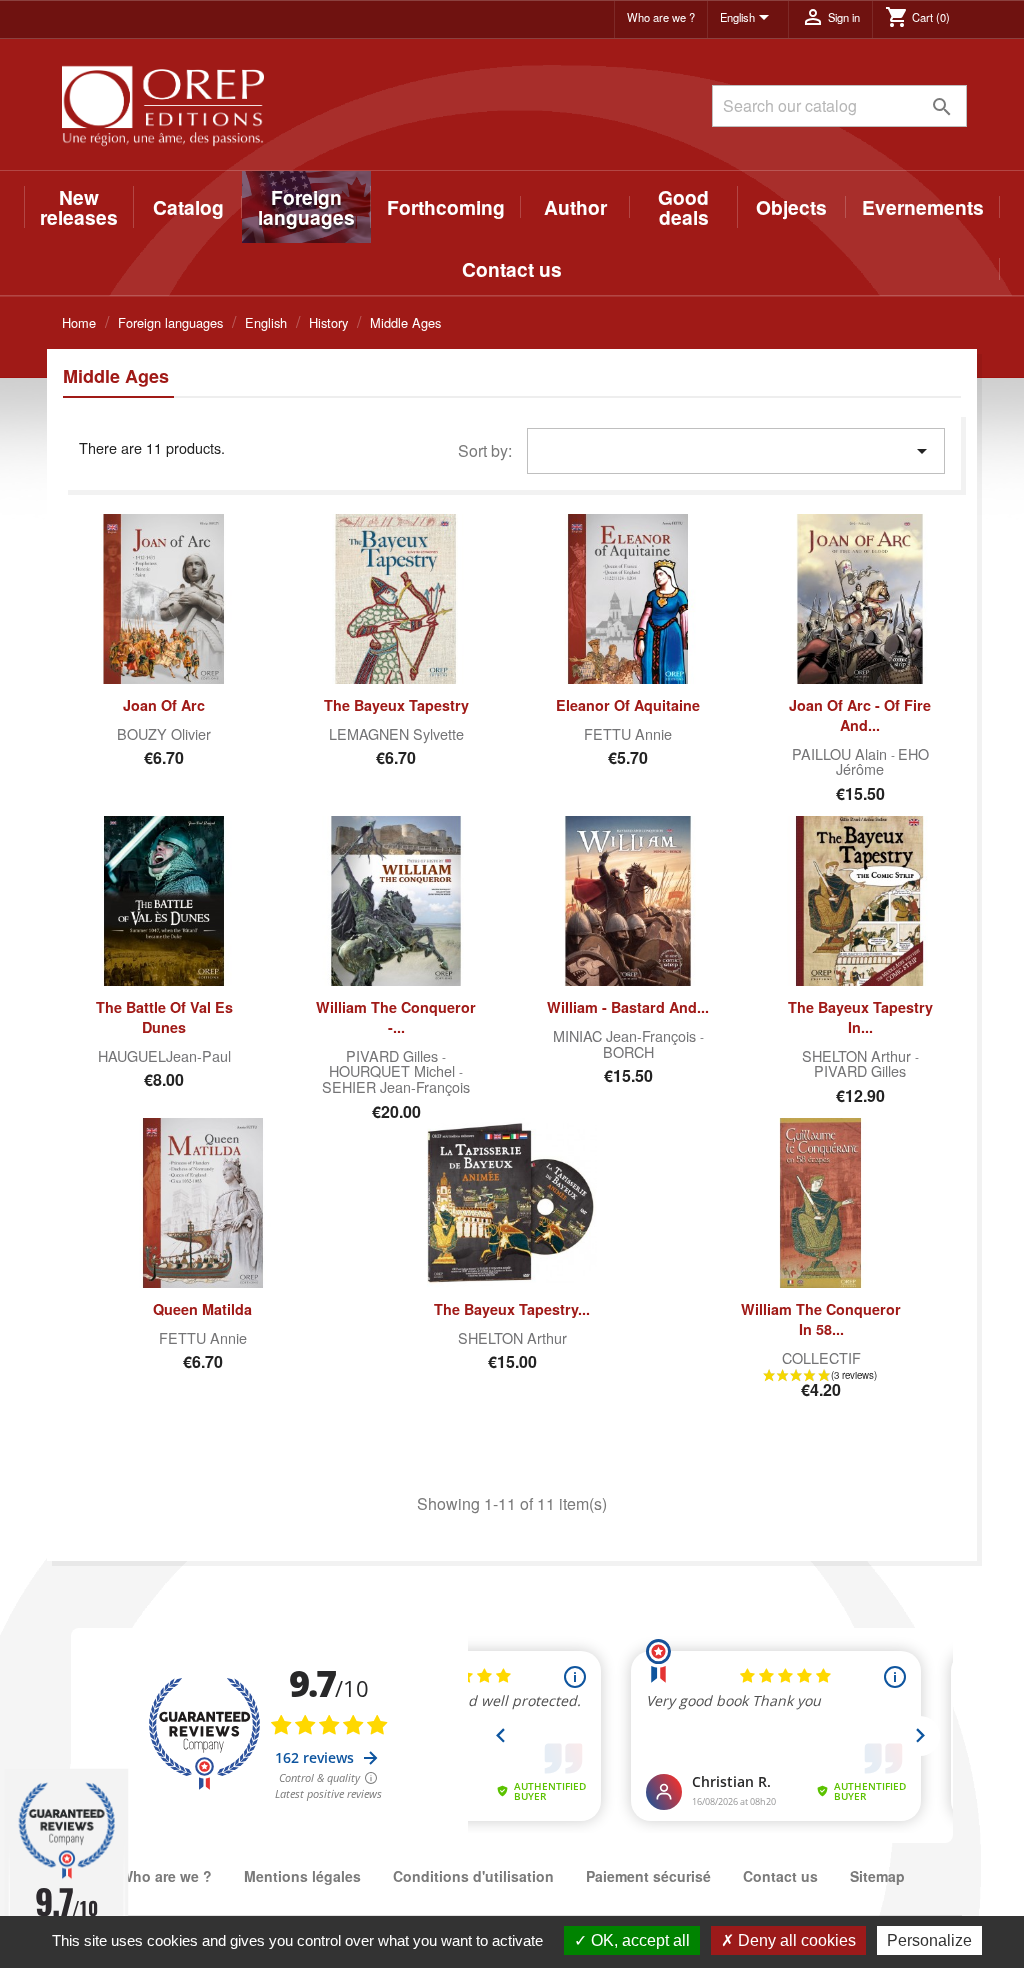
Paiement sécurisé (648, 1876)
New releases (79, 207)
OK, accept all (638, 1940)
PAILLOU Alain (841, 753)
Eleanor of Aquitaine (628, 705)
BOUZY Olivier (164, 733)
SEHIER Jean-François (396, 1086)
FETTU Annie (628, 733)
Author (575, 207)
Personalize (929, 1940)
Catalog (188, 207)
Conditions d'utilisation (473, 1876)
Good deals (683, 207)
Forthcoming (446, 207)
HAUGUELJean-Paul (164, 1055)
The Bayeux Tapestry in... (860, 1017)
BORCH (628, 1051)
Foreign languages (306, 207)
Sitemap (877, 1876)
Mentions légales (302, 1876)
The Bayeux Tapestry (396, 705)
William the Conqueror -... (396, 1017)
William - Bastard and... (628, 1007)
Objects (791, 207)
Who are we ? (661, 17)
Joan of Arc (164, 705)
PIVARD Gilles (394, 1055)
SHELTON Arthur (858, 1055)
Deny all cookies (795, 1940)
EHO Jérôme (882, 761)
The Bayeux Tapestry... (512, 1309)
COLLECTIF (821, 1357)
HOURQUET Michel (394, 1070)
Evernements (923, 207)
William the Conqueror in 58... (821, 1319)
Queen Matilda (202, 1309)
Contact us (512, 269)
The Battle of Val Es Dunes (164, 1017)
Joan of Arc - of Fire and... (860, 715)
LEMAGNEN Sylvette (396, 733)
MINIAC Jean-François (626, 1035)
